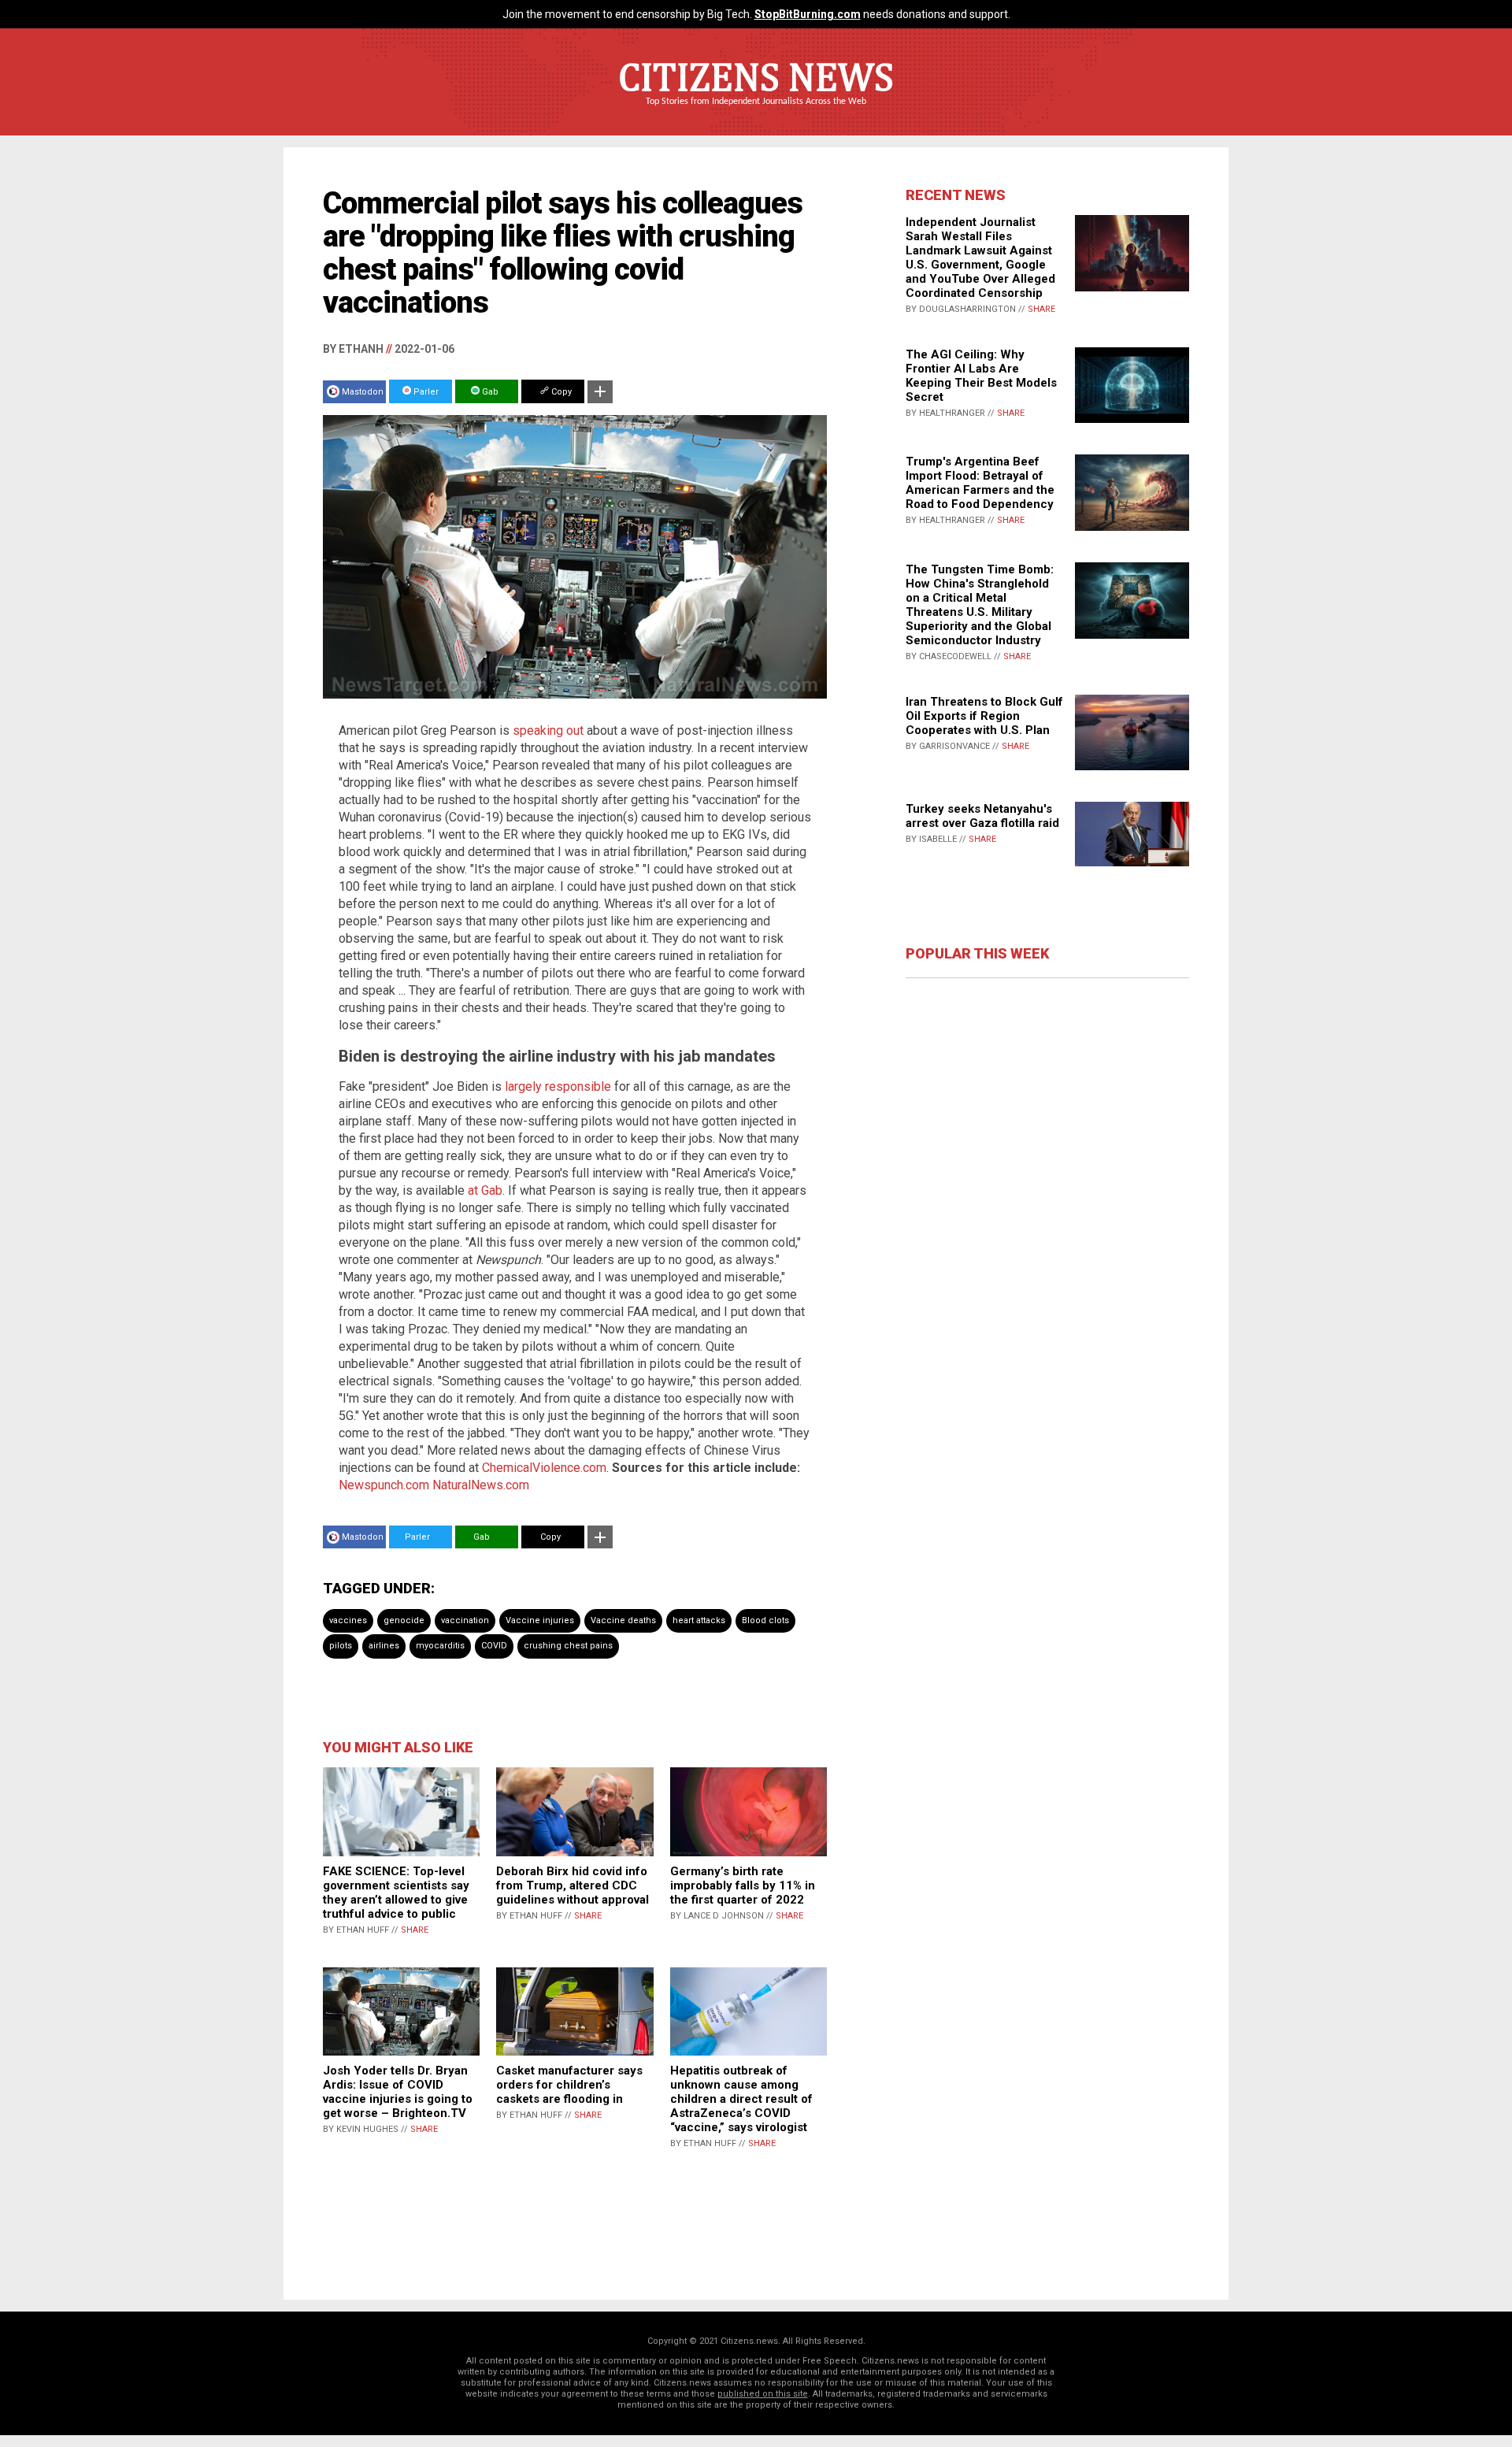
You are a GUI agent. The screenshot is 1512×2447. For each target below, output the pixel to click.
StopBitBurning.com (808, 14)
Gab (489, 392)
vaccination (465, 1620)
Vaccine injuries (540, 1620)
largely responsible (558, 1086)
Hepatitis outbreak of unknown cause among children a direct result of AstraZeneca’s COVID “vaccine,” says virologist (741, 2099)
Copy (560, 392)
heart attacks (699, 1620)
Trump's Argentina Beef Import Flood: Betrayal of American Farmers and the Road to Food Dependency (980, 483)
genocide (404, 1620)
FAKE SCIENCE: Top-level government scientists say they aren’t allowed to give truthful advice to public (396, 1893)
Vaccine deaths (623, 1620)
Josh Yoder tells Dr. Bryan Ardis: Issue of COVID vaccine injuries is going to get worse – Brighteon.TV (398, 2092)
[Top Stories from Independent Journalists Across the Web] (756, 113)
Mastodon (363, 392)
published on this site (763, 2394)
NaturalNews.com (481, 1485)
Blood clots (765, 1620)
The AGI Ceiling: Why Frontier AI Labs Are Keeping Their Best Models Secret (981, 376)
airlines (384, 1646)
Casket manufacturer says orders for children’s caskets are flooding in (569, 2085)
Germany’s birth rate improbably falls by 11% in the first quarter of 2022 (743, 1885)
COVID (494, 1646)
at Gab (485, 1190)
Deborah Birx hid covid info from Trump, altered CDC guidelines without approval (573, 1885)
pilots (341, 1646)
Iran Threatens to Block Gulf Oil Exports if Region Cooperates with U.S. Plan (984, 716)
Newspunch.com (384, 1485)
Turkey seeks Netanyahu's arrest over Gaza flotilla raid (982, 816)
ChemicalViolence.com (544, 1468)
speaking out (548, 730)
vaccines (348, 1620)
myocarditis (440, 1646)
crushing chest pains (568, 1646)
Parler (425, 392)
